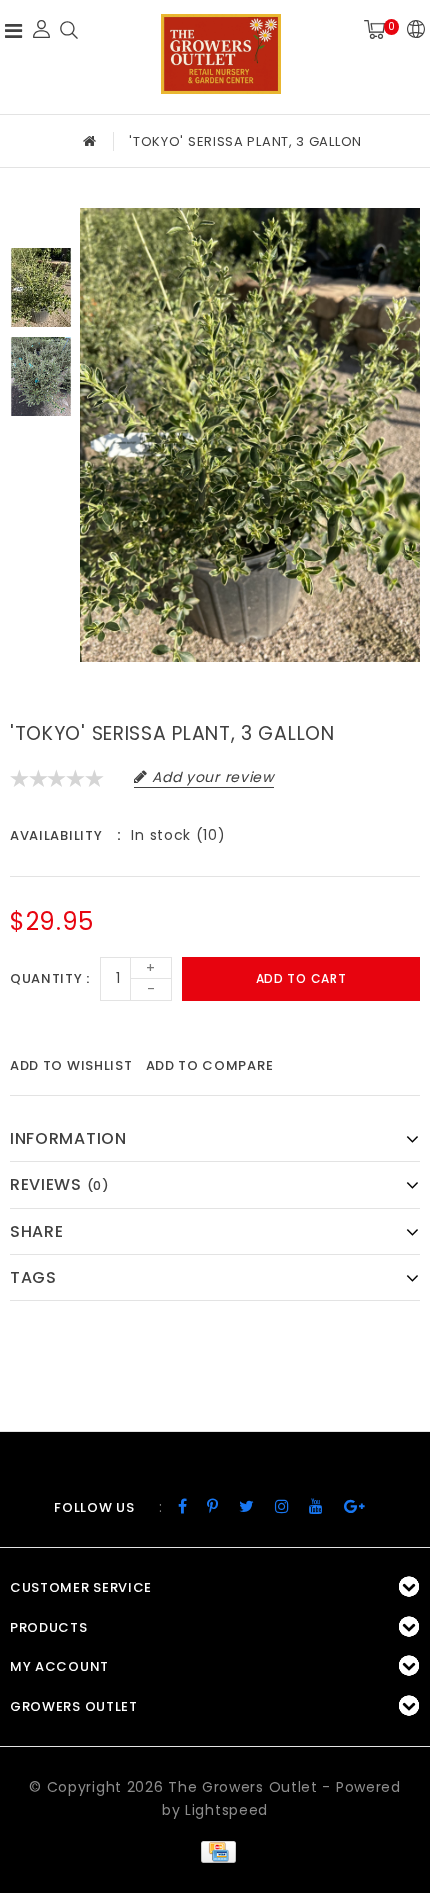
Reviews (60, 1184)
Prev (41, 223)
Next (41, 441)
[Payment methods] (214, 1850)
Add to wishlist (71, 1065)
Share (37, 1231)
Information (68, 1138)
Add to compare (210, 1065)
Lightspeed (226, 1810)
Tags (33, 1277)
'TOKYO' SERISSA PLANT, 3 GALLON (245, 141)
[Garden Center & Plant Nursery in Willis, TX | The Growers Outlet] (221, 54)
